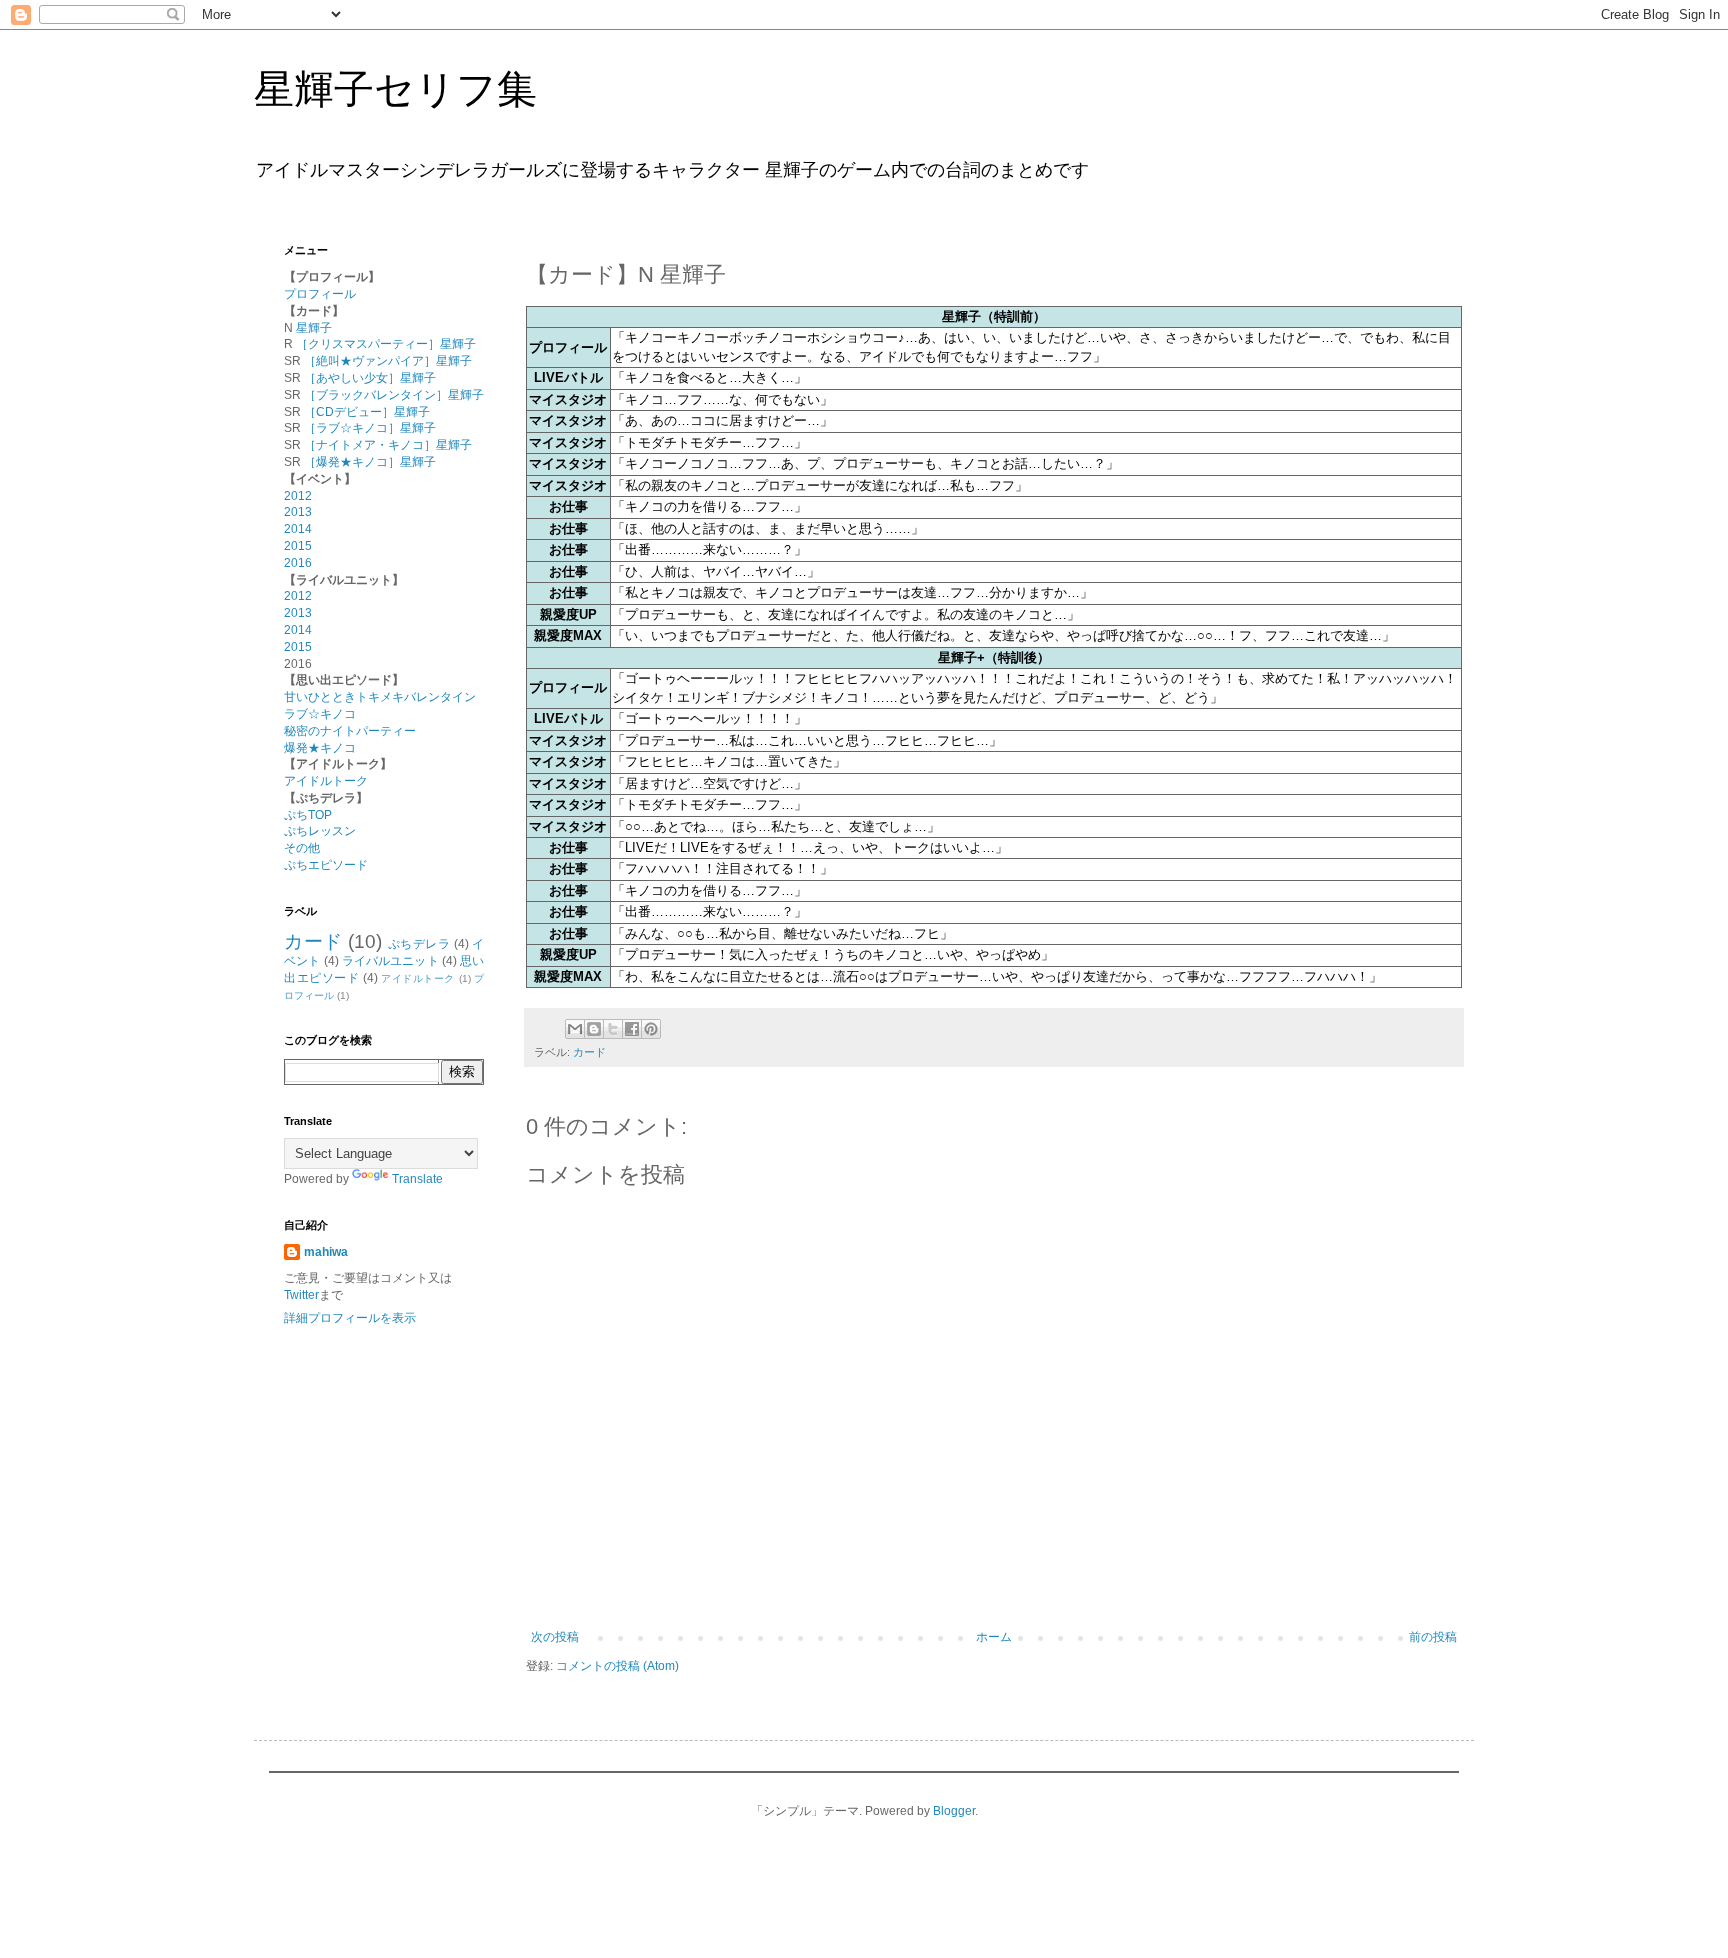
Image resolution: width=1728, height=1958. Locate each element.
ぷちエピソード (326, 865)
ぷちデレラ (419, 944)
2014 (298, 529)
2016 (298, 563)
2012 (298, 496)
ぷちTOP (308, 815)
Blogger (954, 1811)
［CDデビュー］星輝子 (367, 412)
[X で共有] (613, 1029)
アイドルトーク (326, 781)
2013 (298, 512)
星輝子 (314, 328)
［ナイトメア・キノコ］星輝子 (388, 445)
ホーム (994, 1637)
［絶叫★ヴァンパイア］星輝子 (388, 361)
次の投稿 (555, 1637)
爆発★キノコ (320, 748)
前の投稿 (1433, 1637)
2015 (298, 546)
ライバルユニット (390, 961)
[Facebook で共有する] (632, 1029)
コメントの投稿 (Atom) (617, 1666)
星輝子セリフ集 (395, 89)
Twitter (301, 1295)
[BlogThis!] (594, 1029)
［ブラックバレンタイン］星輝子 (394, 395)
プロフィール (320, 294)
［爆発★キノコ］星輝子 (370, 462)
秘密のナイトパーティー (350, 731)
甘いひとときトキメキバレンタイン (380, 697)
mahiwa (326, 1252)
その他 (302, 848)
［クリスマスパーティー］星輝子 (386, 344)
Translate (417, 1179)
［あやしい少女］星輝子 (370, 378)
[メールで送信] (575, 1029)
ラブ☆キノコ (320, 714)
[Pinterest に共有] (651, 1029)
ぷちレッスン (320, 831)
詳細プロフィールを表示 (350, 1318)
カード (589, 1052)
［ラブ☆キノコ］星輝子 (370, 428)
